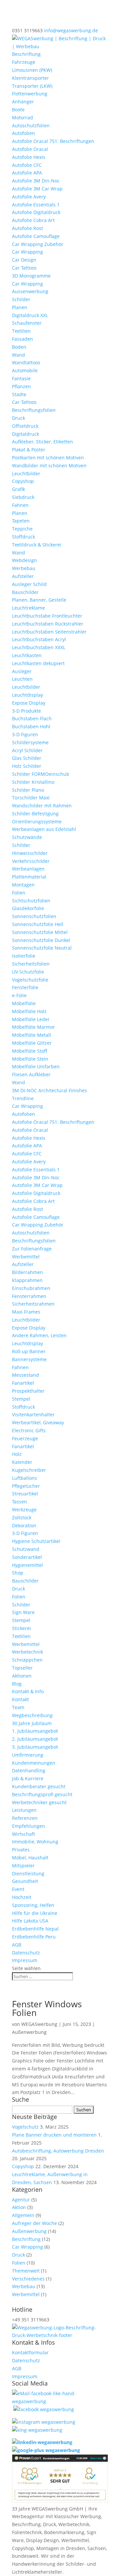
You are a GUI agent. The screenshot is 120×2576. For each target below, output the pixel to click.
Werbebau (24, 568)
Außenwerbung (29, 2032)
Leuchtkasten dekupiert (38, 663)
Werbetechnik (27, 1652)
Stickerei (21, 1628)
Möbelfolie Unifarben (36, 1066)
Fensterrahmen (29, 1296)
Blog (17, 1684)
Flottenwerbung (30, 94)
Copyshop (23, 481)
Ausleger (22, 671)
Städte (19, 394)
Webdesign (24, 560)
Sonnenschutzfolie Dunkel (41, 940)
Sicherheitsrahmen (33, 1304)
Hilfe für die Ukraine (35, 1913)
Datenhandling (29, 1770)
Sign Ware (23, 1612)
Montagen (23, 885)
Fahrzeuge (24, 62)
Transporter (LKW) (32, 86)
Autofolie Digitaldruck (36, 212)
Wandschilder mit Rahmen (42, 806)
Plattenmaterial (29, 877)
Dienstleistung (28, 1873)
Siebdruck (23, 497)
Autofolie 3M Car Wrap (37, 189)
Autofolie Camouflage (36, 236)
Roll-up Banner (29, 1351)
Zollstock (22, 1518)
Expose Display (29, 703)
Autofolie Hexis (29, 157)
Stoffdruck (23, 537)
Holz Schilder (27, 766)
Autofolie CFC (27, 165)
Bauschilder (25, 592)
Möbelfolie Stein (30, 1059)
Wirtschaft (23, 1834)
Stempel (21, 1399)
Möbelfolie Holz (29, 1011)
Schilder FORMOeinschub (41, 774)
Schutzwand (26, 1549)
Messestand (25, 1375)
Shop (18, 1573)
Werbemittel (26, 1257)
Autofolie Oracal (30, 149)
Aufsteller (23, 576)
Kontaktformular (30, 2352)
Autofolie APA (27, 173)
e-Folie (19, 995)
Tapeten (21, 521)
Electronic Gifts (29, 1430)
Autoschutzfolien (31, 125)
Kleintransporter (30, 78)
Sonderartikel (27, 1557)
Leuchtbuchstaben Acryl (39, 639)
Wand (18, 355)
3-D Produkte (26, 711)
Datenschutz (26, 1953)
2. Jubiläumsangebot (35, 1739)
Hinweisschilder (30, 853)
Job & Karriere (28, 1778)
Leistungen (24, 1810)
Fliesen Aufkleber (31, 1074)
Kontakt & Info (28, 1691)
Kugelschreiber (29, 1470)
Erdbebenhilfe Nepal (35, 1929)
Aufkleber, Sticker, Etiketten (42, 442)
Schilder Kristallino (33, 782)
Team (18, 1707)
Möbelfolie (24, 1003)
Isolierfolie (24, 956)
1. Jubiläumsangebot (35, 1731)
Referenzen (25, 1818)
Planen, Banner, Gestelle (39, 600)
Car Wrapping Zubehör (38, 244)
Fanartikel (23, 1383)
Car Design (24, 260)
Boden (19, 347)
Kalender (22, 1462)
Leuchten (22, 679)
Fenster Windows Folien (47, 2008)
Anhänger (23, 102)
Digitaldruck (25, 434)
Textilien (21, 331)
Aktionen (22, 1676)
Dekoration (24, 1525)
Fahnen (20, 505)
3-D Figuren (25, 734)
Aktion (19, 2207)
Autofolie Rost (27, 228)
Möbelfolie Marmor (33, 1027)
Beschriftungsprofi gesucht (42, 1794)
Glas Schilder (27, 758)
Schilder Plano (28, 790)
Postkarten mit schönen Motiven (48, 458)
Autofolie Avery (29, 197)
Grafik (18, 489)
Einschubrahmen (31, 1288)
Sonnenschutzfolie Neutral (42, 948)
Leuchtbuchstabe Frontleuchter (47, 616)
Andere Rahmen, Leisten (39, 1335)
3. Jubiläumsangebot (35, 1747)
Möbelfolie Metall (31, 1035)
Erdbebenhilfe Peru (34, 1937)
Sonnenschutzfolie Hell (38, 924)
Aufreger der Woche (34, 2223)
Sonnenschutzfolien (34, 916)
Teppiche (22, 529)
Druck (18, 418)
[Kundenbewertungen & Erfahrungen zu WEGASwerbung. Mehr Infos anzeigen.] (60, 2501)
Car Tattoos (24, 268)
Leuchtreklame (28, 608)
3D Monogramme (31, 276)
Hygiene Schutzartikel (36, 1541)
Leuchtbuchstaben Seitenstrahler (49, 632)
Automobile (25, 370)
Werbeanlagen (28, 869)
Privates (21, 1850)
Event (18, 1889)
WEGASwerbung (39, 2024)
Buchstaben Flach (32, 718)
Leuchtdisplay (27, 695)
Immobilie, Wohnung (35, 1842)
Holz (17, 1454)
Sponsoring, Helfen (33, 1905)
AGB (17, 1945)
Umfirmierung (28, 1755)
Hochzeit (22, 1897)
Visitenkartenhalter (33, 1414)
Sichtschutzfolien (31, 901)
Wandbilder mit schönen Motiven (49, 466)
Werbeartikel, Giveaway (38, 1422)
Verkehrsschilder (31, 861)
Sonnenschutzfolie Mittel (40, 932)
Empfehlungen (28, 1826)
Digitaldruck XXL (30, 315)
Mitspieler (23, 1866)
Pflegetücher (26, 1486)
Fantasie (21, 378)
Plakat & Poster (29, 450)
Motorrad (22, 117)
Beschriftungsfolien (34, 410)
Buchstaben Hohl (31, 726)
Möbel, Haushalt (30, 1858)
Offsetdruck (25, 426)
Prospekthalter (28, 1391)
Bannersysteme (29, 1359)
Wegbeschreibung (32, 1715)
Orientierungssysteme (37, 821)
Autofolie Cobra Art (33, 220)
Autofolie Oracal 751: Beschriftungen (53, 141)
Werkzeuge (24, 1510)
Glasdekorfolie (28, 908)
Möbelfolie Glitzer (32, 1043)
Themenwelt (26, 2271)
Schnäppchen (27, 1660)
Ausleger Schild (29, 584)
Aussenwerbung (30, 291)
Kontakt (20, 1699)
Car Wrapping (27, 252)
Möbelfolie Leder (31, 1019)
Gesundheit (25, 1881)
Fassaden (22, 339)
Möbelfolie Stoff (30, 1051)
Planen (20, 307)
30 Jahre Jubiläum (32, 1723)
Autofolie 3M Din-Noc (36, 181)
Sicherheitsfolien (31, 964)
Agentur (21, 2200)
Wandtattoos (26, 362)
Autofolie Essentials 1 (36, 205)
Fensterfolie (25, 987)
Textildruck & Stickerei (37, 545)
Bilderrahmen (27, 1272)
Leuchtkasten (27, 655)
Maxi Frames (26, 1312)
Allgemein (23, 2215)
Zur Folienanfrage (32, 1249)
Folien (19, 893)
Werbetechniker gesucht (39, 1802)
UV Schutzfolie (28, 972)
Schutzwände (27, 837)
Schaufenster (27, 323)
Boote (18, 110)
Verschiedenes (28, 2279)
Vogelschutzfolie (30, 980)
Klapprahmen (27, 1280)
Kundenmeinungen (34, 1763)
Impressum (25, 1960)
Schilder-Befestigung (35, 814)
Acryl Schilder (27, 750)
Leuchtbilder (26, 473)
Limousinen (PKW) (32, 70)
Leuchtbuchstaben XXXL (39, 647)
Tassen (19, 1502)
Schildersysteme (30, 742)
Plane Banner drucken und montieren (54, 2135)
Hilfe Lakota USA (30, 1921)
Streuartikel (25, 1494)
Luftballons (24, 1478)
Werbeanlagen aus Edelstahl (44, 829)
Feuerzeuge (25, 1438)
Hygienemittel (27, 1565)
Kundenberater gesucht (39, 1786)
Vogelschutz (25, 2127)
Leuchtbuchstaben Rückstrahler (48, 624)
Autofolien (23, 133)
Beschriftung (26, 54)
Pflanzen (21, 386)
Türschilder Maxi (31, 798)
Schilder (21, 299)
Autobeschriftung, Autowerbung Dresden (58, 2151)
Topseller (22, 1668)
